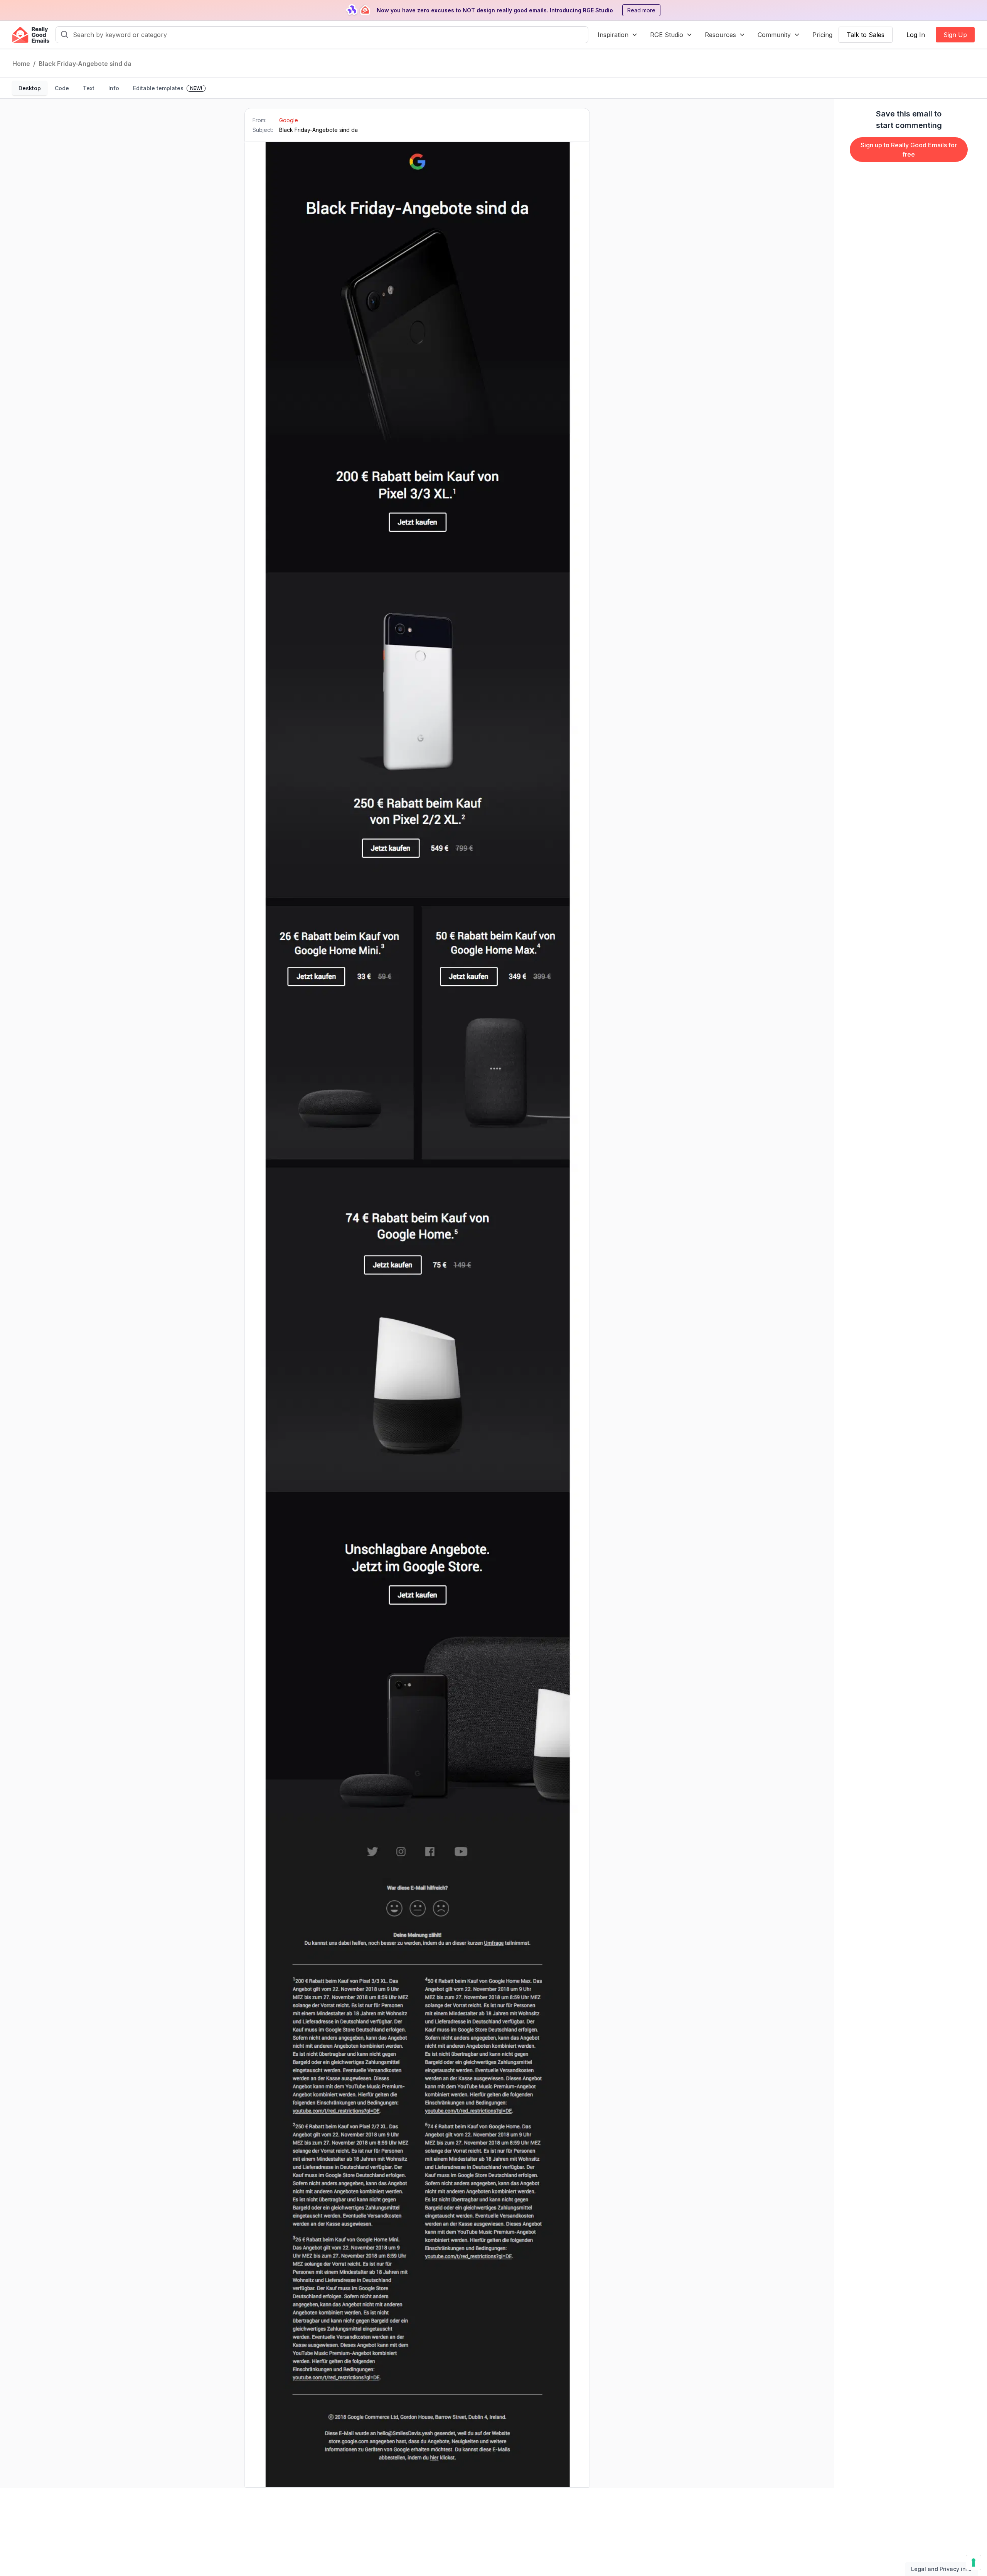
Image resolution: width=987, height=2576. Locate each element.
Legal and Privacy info (941, 2569)
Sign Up (955, 35)
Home (21, 64)
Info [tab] (114, 88)
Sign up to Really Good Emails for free (909, 150)
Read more (641, 10)
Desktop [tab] (30, 88)
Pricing (822, 35)
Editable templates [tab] (168, 88)
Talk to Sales (866, 35)
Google (289, 120)
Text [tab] (89, 88)
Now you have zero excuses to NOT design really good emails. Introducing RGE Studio (495, 10)
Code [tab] (62, 88)
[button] (618, 35)
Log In (916, 35)
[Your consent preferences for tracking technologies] (974, 2563)
